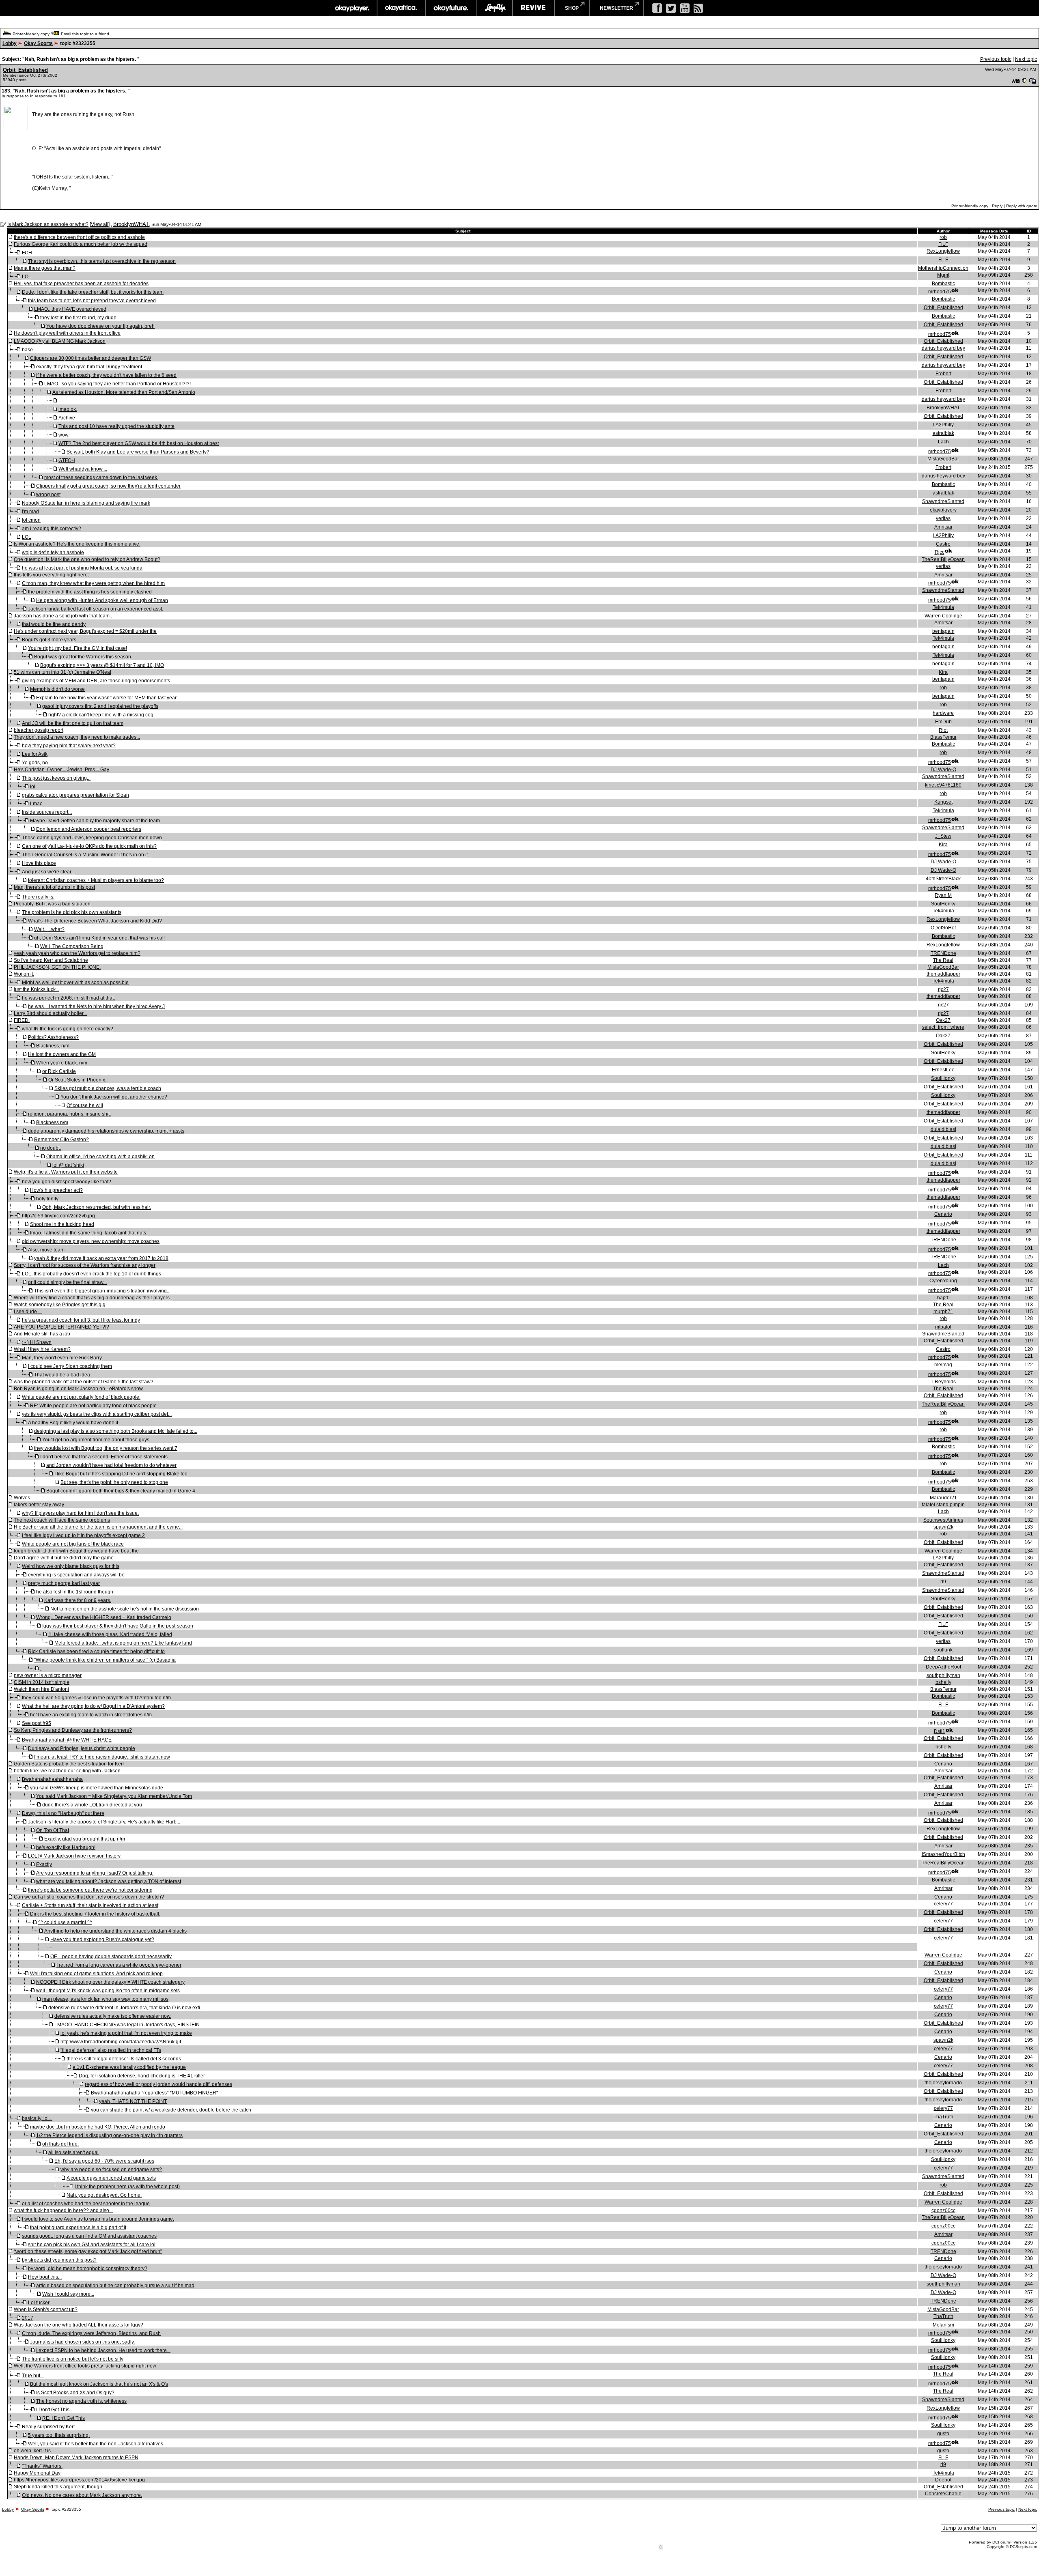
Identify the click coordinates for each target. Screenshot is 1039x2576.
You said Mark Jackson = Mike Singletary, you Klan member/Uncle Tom (114, 1796)
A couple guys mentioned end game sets (111, 2178)
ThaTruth (943, 2117)
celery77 (943, 1904)
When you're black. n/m (62, 1063)
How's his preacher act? (56, 1190)
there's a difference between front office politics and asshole (79, 237)
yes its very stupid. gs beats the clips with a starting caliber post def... (97, 1414)
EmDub (943, 722)
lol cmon (31, 520)
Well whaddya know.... (83, 469)
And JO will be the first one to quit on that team (73, 723)
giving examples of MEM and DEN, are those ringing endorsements (96, 681)
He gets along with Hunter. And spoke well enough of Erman (102, 600)
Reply (997, 206)
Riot (943, 730)
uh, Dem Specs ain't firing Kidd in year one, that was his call (99, 938)
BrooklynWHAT (131, 224)
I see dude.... (28, 1312)
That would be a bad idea (62, 1375)
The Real (943, 960)
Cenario (943, 1214)
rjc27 (943, 989)
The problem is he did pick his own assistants (72, 912)
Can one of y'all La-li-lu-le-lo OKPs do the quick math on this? (89, 846)
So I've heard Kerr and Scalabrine (51, 960)
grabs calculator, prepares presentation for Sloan (75, 795)
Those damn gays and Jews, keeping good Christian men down (92, 838)
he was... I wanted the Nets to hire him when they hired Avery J (96, 1006)
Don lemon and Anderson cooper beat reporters (89, 829)
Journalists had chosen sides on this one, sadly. (82, 2342)
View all (100, 224)
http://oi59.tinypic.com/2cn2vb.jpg (58, 1216)
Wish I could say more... (68, 2294)
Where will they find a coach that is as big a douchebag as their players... (94, 1298)
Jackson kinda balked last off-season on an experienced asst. (96, 609)
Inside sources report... (47, 812)
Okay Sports (38, 43)
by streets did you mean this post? (59, 2260)
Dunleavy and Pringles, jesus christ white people (82, 1748)
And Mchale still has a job (42, 1334)
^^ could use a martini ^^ (65, 1922)
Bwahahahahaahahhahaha (52, 1779)
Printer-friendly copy (31, 34)
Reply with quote (1022, 206)
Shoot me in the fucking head (62, 1224)
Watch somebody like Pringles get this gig (60, 1305)
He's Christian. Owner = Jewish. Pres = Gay (61, 770)
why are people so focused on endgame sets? (111, 2170)
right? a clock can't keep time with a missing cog (101, 715)
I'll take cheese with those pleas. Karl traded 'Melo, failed (110, 1634)
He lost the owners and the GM (62, 1054)
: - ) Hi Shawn (37, 1342)
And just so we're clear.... (49, 872)
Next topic (1026, 59)
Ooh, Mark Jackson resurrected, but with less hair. (97, 1207)
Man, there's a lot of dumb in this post (54, 887)
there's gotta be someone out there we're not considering (90, 1890)
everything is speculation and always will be (76, 1575)
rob (943, 237)
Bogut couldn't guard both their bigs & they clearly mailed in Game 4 (121, 1491)
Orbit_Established (25, 70)
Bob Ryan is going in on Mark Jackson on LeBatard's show (78, 1389)
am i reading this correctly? (52, 529)
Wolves (22, 1498)
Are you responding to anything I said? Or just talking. (95, 1873)
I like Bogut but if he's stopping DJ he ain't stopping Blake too (121, 1474)
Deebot (943, 2480)
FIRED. (22, 1020)
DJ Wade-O (943, 770)
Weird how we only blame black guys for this (71, 1566)
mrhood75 (940, 292)
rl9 (943, 1582)
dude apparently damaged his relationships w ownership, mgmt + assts (106, 1131)
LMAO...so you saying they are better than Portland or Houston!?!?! (117, 384)
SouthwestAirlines (943, 1520)
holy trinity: (48, 1199)
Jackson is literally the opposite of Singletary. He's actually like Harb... (104, 1822)
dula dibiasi (943, 1129)
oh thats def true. (60, 2144)
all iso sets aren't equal (73, 2152)
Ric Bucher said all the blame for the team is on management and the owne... (98, 1527)
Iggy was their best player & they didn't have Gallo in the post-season (118, 1626)
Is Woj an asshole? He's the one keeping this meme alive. (77, 544)
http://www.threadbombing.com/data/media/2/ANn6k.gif (121, 2042)
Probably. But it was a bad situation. (53, 904)
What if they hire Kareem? (42, 1349)
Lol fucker (39, 2303)
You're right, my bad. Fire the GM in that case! (78, 648)
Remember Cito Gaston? (61, 1140)
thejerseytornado (943, 2083)
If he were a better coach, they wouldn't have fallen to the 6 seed (106, 375)
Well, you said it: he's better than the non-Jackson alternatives (96, 2444)
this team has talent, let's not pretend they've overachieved (92, 301)
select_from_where (943, 1027)
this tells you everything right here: (51, 575)
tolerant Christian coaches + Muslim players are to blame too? (96, 880)
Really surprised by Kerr (49, 2427)
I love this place (39, 863)
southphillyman (943, 1675)
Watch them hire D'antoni (41, 1689)
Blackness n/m (52, 1122)
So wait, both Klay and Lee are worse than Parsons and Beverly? (138, 452)
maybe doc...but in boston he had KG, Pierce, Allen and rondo (98, 2127)
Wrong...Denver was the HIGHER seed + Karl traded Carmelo (104, 1617)
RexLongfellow (943, 251)
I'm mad (30, 512)
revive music (534, 8)
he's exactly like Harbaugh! (66, 1847)
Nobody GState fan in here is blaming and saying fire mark (86, 503)
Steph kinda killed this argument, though (58, 2487)
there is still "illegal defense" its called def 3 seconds (124, 2059)
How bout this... (45, 2277)
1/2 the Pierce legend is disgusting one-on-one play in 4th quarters (109, 2135)
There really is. (38, 897)
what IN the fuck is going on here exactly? (68, 1029)
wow (64, 435)
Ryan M (943, 895)
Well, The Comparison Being (72, 946)
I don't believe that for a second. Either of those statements (104, 1457)
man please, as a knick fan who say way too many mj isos (105, 1999)
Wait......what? (49, 929)
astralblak (943, 433)
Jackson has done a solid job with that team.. (63, 616)
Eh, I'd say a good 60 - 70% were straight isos (104, 2161)
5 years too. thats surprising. (59, 2435)
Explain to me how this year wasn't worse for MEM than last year (106, 698)
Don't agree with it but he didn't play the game (64, 1558)
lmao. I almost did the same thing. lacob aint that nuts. (89, 1233)
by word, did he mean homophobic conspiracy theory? (88, 2269)
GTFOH (67, 460)
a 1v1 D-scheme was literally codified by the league (129, 2067)
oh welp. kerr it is (32, 2451)
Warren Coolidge (943, 616)
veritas (943, 518)
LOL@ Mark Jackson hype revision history (74, 1856)
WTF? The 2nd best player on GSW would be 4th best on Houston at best (139, 443)
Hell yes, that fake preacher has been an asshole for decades (81, 284)
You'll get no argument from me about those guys (96, 1440)
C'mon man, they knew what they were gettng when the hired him (93, 583)
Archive (67, 418)
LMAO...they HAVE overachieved (70, 309)
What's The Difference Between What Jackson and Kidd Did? (95, 921)
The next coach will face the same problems (62, 1520)
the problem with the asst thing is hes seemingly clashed (90, 592)
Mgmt (943, 275)
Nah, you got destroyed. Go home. (104, 2195)
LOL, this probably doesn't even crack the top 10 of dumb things (92, 1274)
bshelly (943, 1682)
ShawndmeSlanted (943, 501)
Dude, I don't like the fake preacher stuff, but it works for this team (93, 292)
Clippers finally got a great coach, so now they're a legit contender (108, 486)
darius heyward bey (943, 348)
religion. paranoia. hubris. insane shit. (69, 1114)
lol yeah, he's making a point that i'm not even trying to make (126, 2033)
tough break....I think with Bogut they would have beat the (76, 1551)
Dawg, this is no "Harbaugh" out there (63, 1813)
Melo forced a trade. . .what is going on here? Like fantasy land (123, 1643)
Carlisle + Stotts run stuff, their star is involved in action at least (90, 1905)
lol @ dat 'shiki (68, 1165)
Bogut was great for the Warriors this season (83, 657)
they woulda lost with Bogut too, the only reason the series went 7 (106, 1448)
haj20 (943, 1298)
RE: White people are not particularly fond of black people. (94, 1406)
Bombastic (943, 284)
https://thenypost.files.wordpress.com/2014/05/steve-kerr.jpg (79, 2480)
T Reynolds (943, 1382)
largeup (495, 8)
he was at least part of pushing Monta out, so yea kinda (82, 568)
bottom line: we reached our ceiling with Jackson (67, 1771)
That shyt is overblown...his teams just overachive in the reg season (102, 261)
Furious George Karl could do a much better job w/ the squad (81, 244)
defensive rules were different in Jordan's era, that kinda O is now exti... (126, 2008)
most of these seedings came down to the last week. (101, 477)
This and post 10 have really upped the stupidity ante (116, 426)
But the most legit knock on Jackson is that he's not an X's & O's (99, 2384)
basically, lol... (37, 2118)
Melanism (943, 2325)
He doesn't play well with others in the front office (67, 333)
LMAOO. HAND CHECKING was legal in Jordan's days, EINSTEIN (127, 2025)
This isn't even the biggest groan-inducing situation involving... (102, 1291)
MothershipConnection (943, 268)
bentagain (943, 631)
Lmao (36, 804)
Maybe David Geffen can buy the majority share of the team (95, 821)
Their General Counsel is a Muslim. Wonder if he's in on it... (87, 855)
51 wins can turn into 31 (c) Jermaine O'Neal (63, 672)
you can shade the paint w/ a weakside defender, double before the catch (171, 2110)
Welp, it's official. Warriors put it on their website (66, 1172)
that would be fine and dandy (54, 624)
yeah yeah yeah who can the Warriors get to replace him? (77, 953)
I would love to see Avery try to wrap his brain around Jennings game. (98, 2219)
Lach (943, 442)
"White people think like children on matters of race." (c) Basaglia (105, 1660)
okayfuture (451, 8)
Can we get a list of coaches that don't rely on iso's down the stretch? (89, 1897)
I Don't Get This (53, 2410)
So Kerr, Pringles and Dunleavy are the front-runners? (73, 1730)
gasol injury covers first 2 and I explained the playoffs (100, 706)
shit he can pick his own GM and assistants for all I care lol (92, 2245)
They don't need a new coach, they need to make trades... (77, 737)
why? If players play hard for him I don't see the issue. (80, 1513)
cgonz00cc (943, 2210)
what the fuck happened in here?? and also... (63, 2210)
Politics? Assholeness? (53, 1037)
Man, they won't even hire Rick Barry (62, 1358)
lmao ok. (68, 409)
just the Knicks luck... (37, 989)
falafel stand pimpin (943, 1505)
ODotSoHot (943, 928)
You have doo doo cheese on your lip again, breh (100, 326)
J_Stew (943, 836)
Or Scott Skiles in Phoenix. (77, 1080)
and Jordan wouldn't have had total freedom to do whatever (111, 1465)
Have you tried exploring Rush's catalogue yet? (102, 1940)
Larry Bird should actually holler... (50, 1013)
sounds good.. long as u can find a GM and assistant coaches (89, 2236)
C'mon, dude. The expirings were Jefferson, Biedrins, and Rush (91, 2333)
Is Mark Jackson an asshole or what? (48, 224)
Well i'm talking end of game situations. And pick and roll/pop (96, 1974)
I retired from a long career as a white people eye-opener (119, 1965)
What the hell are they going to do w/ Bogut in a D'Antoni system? (93, 1706)
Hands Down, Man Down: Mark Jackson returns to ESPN (76, 2458)
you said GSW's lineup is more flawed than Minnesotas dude (97, 1788)
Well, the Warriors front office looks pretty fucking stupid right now (85, 2366)
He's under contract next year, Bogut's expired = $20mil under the (85, 631)
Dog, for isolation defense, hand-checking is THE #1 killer (142, 2076)
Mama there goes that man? (45, 268)
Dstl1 (940, 1731)
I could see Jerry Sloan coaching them (70, 1366)
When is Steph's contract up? (46, 2309)
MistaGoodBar (943, 459)
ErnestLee (943, 1070)
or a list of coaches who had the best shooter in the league (86, 2204)
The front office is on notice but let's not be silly (73, 2359)
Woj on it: (24, 974)
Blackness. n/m (53, 1046)
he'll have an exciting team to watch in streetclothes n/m (91, 1715)
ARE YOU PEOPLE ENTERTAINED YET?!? (61, 1327)
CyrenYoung (943, 1281)
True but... (33, 2376)
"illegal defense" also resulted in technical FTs (111, 2050)
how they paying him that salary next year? (69, 746)
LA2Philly (943, 425)
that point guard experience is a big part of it (78, 2228)
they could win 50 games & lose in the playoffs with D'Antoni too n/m (96, 1698)
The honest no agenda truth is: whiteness (81, 2401)
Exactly (44, 1864)
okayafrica (401, 8)
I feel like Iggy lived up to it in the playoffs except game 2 (83, 1535)
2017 (28, 2318)
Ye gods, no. (36, 763)
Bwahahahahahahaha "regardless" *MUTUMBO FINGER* (155, 2093)
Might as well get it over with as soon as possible (75, 983)
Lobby (10, 43)
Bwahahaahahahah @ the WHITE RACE (67, 1740)
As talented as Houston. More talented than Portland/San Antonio (124, 392)
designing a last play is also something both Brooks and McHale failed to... (116, 1431)
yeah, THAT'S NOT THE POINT (133, 2101)
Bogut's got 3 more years (49, 640)
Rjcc (940, 552)
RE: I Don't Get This (64, 2418)
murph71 (943, 1312)
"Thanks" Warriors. (42, 2466)
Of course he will (85, 1105)
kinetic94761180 (943, 785)
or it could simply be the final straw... (67, 1282)
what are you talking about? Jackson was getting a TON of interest (109, 1881)
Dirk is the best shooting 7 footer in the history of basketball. (95, 1914)
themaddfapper (943, 974)
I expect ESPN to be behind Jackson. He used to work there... (103, 2350)
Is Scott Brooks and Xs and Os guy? (75, 2393)
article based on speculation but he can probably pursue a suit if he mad (115, 2286)
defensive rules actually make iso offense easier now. (113, 2016)
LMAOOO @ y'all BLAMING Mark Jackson (60, 341)
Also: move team (46, 1250)
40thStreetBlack (943, 879)
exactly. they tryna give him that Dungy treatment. (90, 367)
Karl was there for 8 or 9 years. (78, 1600)
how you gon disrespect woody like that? (67, 1182)
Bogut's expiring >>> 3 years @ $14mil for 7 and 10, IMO (102, 665)
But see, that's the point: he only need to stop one (114, 1482)
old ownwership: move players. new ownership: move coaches (91, 1241)
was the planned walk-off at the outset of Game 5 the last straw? (84, 1382)
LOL (27, 277)
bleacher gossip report (39, 730)
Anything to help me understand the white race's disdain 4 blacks (115, 1931)
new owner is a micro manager (48, 1675)
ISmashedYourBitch (943, 1854)
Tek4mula (943, 607)
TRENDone (943, 953)
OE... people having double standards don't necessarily (111, 1957)
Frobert (943, 374)
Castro (943, 544)
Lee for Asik (35, 754)
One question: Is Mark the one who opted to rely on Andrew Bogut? (87, 559)
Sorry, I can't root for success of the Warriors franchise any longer (85, 1265)
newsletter (617, 8)
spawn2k (943, 1527)
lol (33, 787)
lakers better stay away (39, 1505)
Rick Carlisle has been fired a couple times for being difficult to (96, 1651)
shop (572, 8)
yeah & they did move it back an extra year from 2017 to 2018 (101, 1258)
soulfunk (943, 1650)
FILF (943, 244)
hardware (943, 713)
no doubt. (51, 1148)
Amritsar (943, 527)
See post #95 (37, 1723)
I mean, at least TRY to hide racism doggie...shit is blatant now (102, 1757)
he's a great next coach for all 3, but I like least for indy (81, 1320)
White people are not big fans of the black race (73, 1544)
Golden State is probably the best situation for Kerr (69, 1764)
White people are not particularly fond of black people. (81, 1397)
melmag (943, 1365)
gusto (943, 2434)
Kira (943, 672)
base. (28, 350)
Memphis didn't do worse (57, 689)
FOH (27, 253)
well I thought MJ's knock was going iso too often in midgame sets (108, 1991)
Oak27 (943, 1020)
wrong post (48, 495)
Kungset (943, 802)
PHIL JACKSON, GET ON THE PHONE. (57, 967)
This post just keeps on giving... (56, 778)
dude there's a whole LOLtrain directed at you (92, 1805)
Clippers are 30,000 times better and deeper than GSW (91, 358)
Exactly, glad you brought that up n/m (85, 1839)
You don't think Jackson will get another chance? (114, 1097)
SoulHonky (943, 904)
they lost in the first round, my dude (78, 318)
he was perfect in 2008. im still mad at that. (68, 998)
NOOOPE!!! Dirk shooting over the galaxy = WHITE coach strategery (110, 1982)
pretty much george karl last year (64, 1583)
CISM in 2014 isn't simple (42, 1682)
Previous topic (996, 59)
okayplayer (352, 8)
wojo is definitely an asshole (53, 553)
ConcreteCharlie (943, 2494)
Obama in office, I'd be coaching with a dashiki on (100, 1157)
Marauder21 (943, 1498)
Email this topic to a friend (85, 34)
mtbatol (943, 1327)
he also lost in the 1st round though (75, 1592)
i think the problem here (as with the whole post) (127, 2187)
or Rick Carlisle (59, 1071)
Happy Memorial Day (37, 2473)
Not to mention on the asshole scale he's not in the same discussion (125, 1609)
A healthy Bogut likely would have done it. (74, 1423)
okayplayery (943, 510)
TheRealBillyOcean (943, 559)
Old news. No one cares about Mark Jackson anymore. (82, 2495)
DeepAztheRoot (943, 1667)
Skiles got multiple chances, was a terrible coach (108, 1088)
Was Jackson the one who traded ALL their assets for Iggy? (79, 2325)
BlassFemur (943, 737)
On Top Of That (53, 1830)
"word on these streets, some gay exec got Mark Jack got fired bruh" (88, 2251)
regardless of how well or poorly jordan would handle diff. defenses (158, 2084)
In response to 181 (48, 96)
